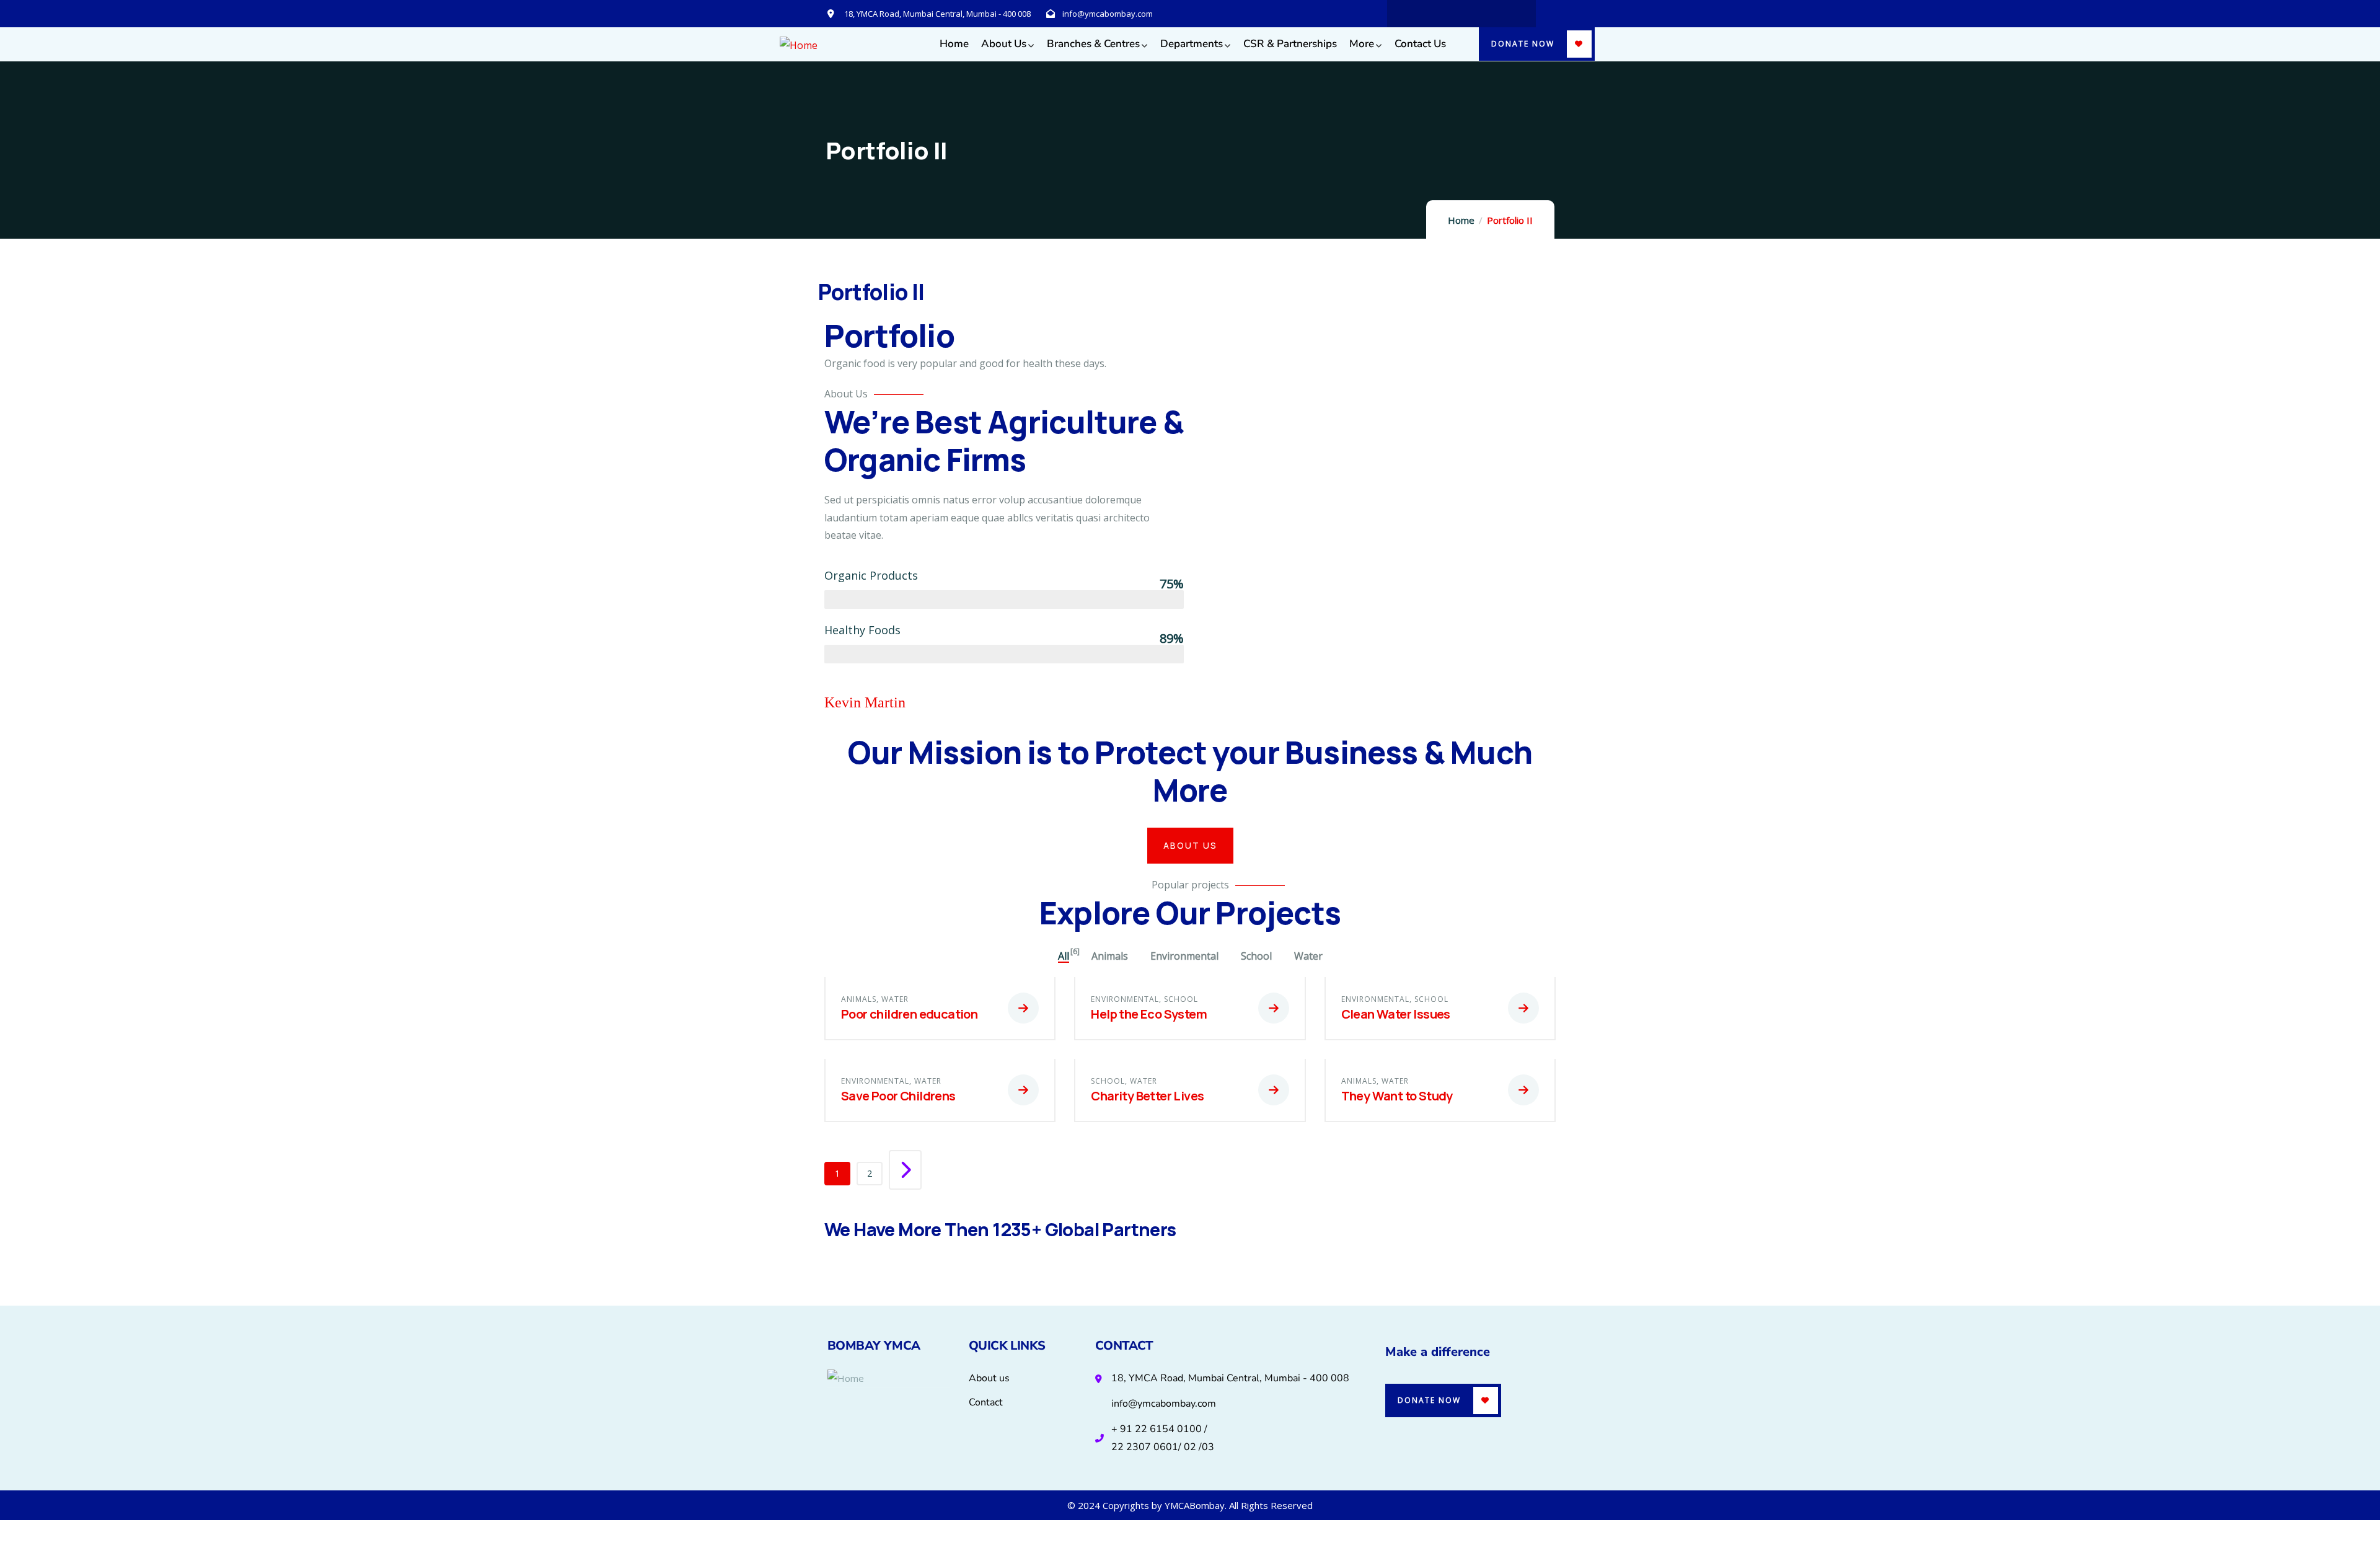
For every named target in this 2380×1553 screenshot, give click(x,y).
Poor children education (909, 1014)
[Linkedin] (1413, 14)
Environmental (1125, 999)
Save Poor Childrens (898, 1096)
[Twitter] (1437, 14)
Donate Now (1523, 44)
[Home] (799, 46)
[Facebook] (1461, 14)
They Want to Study (1397, 1096)
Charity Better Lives (1147, 1096)
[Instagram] (1510, 14)
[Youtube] (1486, 14)
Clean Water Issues (1396, 1014)
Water (895, 999)
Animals (859, 999)
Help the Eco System (1149, 1014)
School (1181, 999)
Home (1461, 220)
